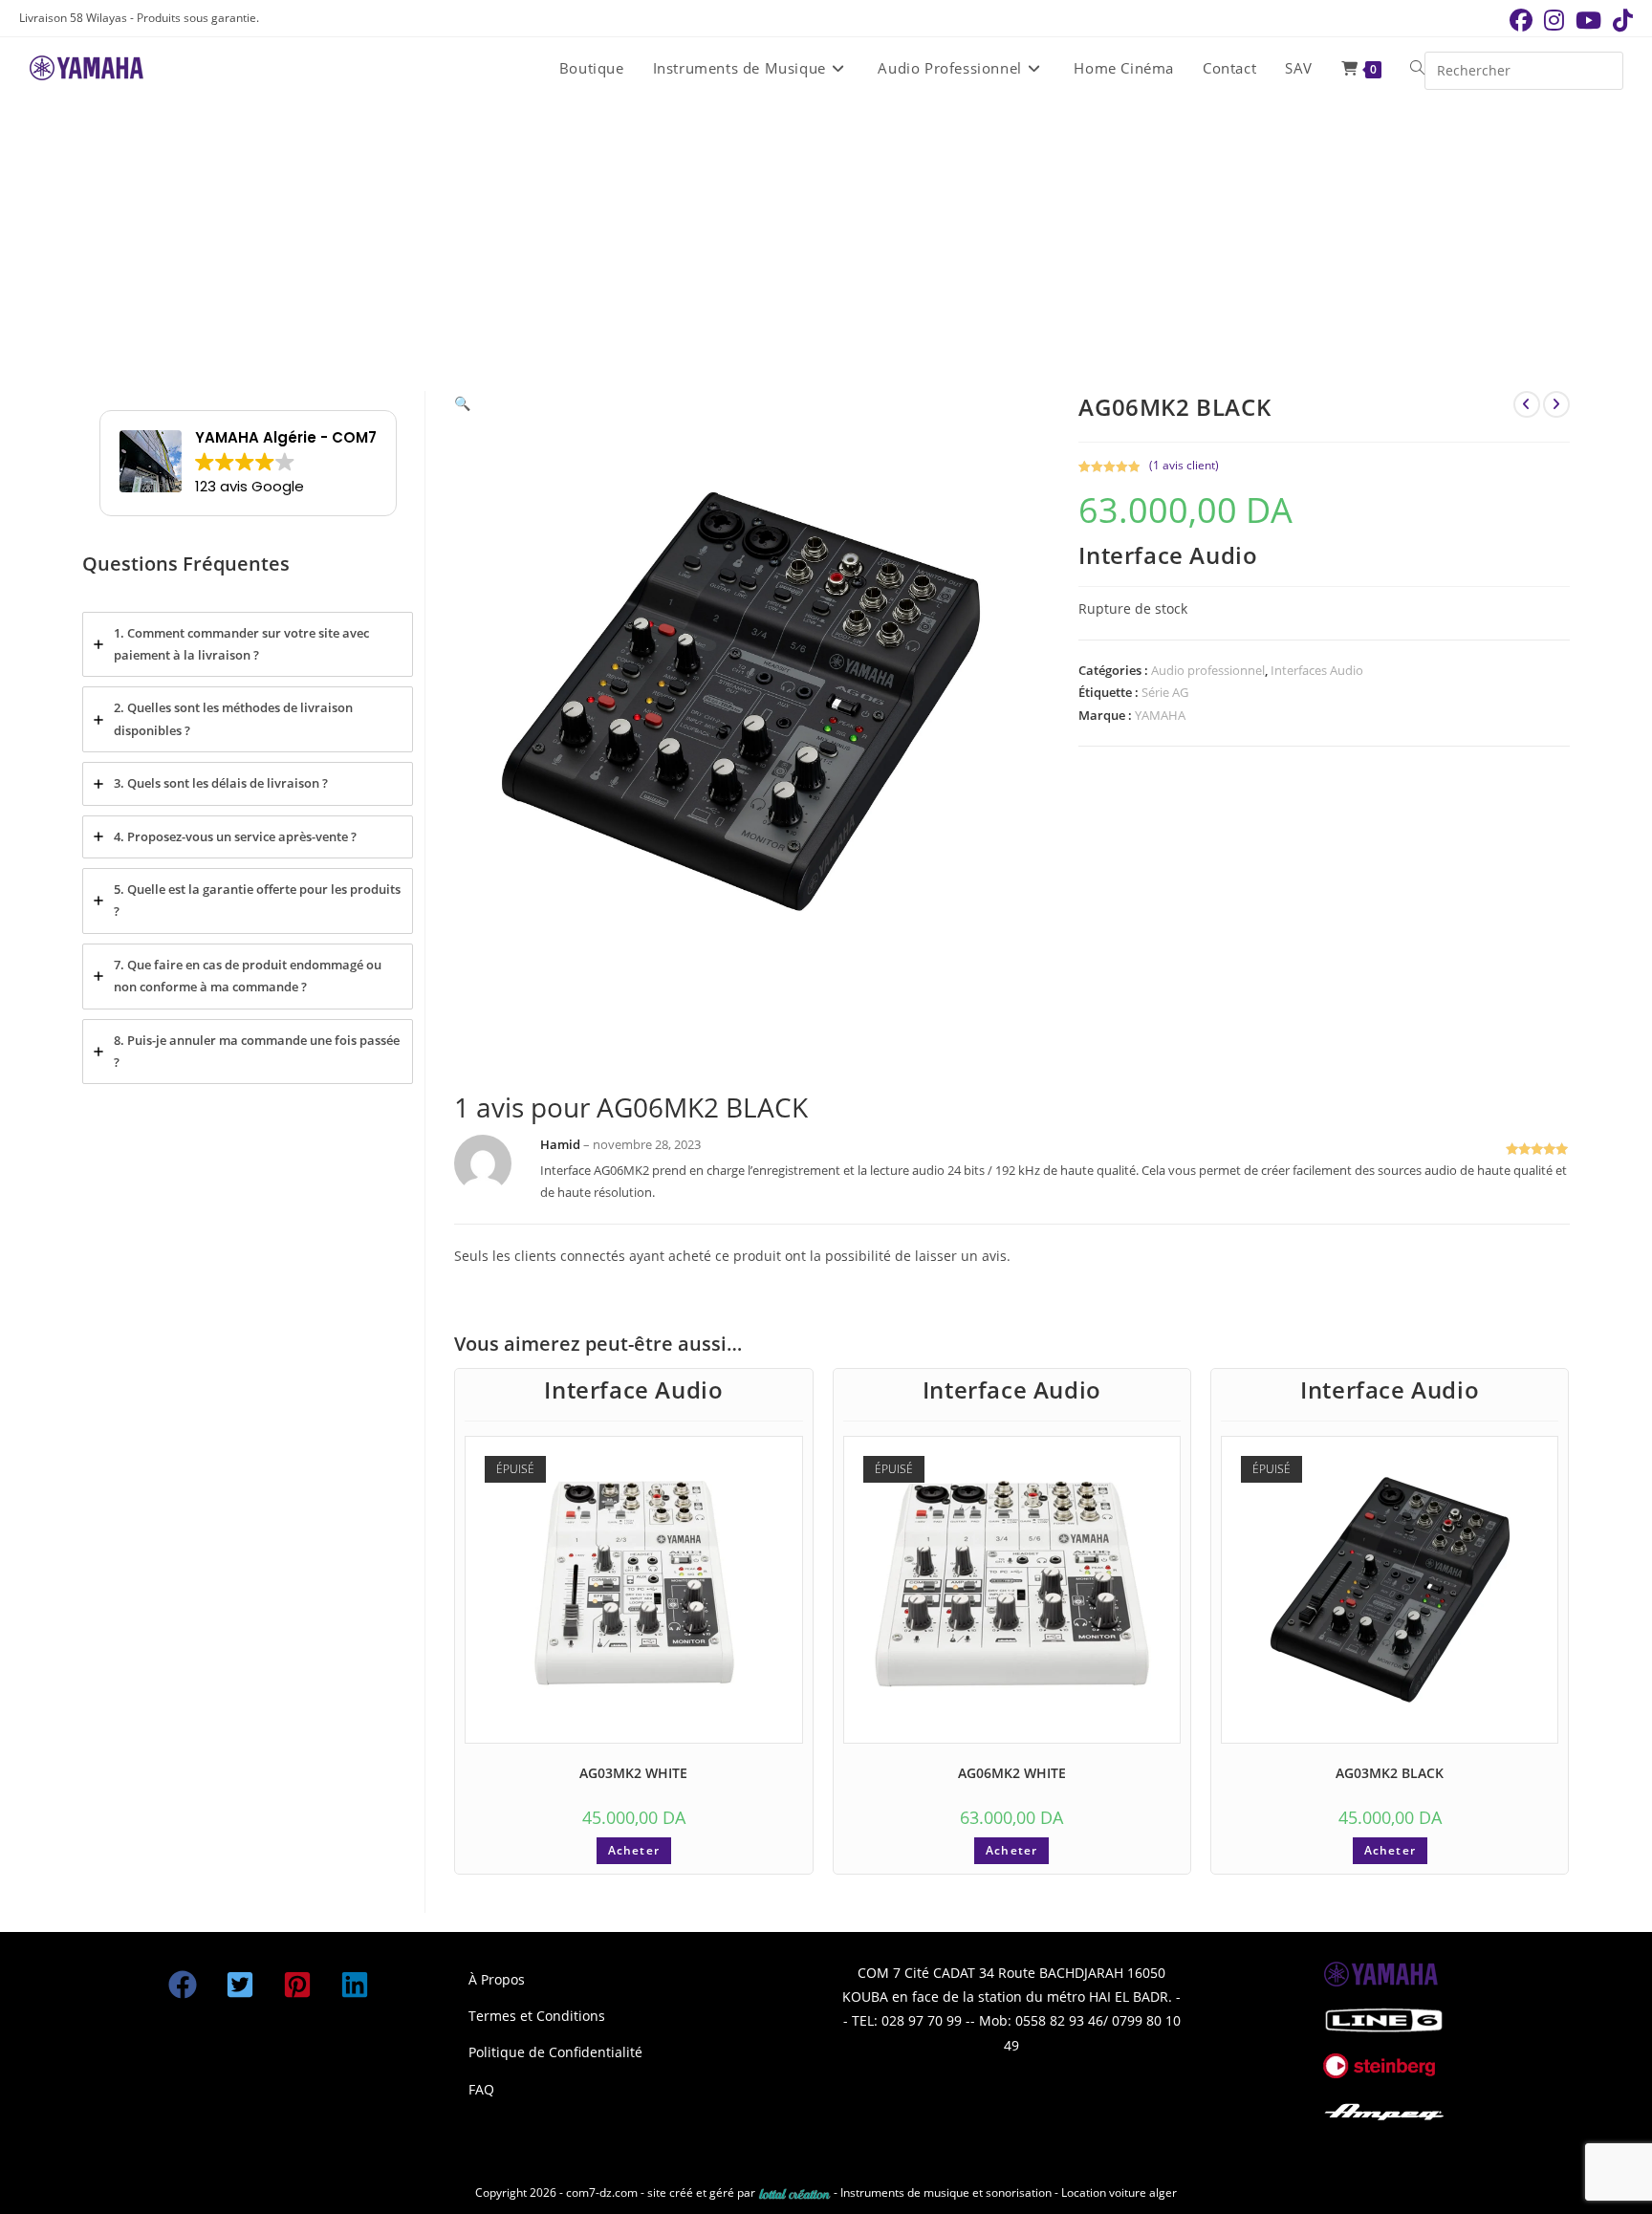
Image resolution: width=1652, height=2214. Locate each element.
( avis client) (1184, 465)
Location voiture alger (1119, 2192)
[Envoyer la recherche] (1604, 68)
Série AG (1165, 692)
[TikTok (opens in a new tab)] (1620, 20)
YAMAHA (1160, 715)
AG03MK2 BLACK (1390, 1773)
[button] (462, 403)
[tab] (248, 645)
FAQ (481, 2089)
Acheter (634, 1850)
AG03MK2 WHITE (633, 1773)
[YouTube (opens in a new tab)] (1588, 20)
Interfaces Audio (1317, 670)
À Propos (497, 1979)
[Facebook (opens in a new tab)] (1521, 20)
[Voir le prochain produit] (1556, 404)
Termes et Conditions (537, 2016)
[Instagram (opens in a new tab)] (1554, 20)
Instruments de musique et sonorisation (947, 2192)
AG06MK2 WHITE (1012, 1773)
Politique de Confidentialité (555, 2052)
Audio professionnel (1208, 670)
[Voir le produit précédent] (1527, 404)
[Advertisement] (826, 243)
